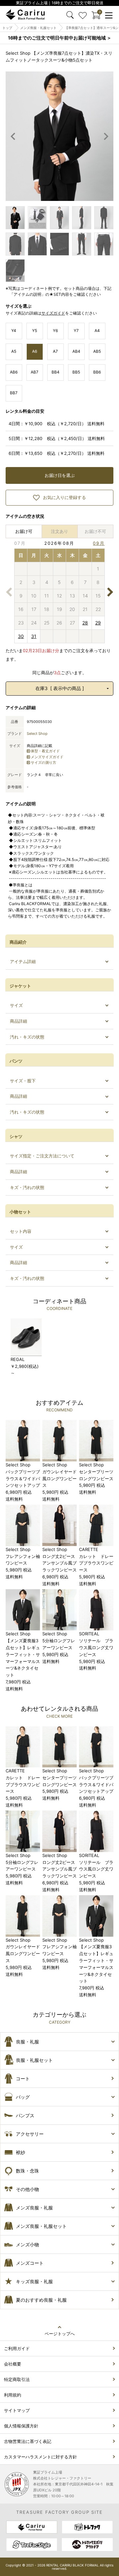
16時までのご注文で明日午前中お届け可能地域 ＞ (60, 38)
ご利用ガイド (17, 2348)
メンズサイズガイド (47, 757)
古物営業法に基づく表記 (28, 2441)
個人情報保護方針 (21, 2426)
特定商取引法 (17, 2379)
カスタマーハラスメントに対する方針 (40, 2457)
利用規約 (13, 2395)
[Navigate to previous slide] (13, 136)
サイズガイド (53, 313)
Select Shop (37, 734)
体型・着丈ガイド (45, 751)
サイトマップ (17, 2410)
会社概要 (13, 2364)
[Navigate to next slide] (106, 136)
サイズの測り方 (43, 762)
